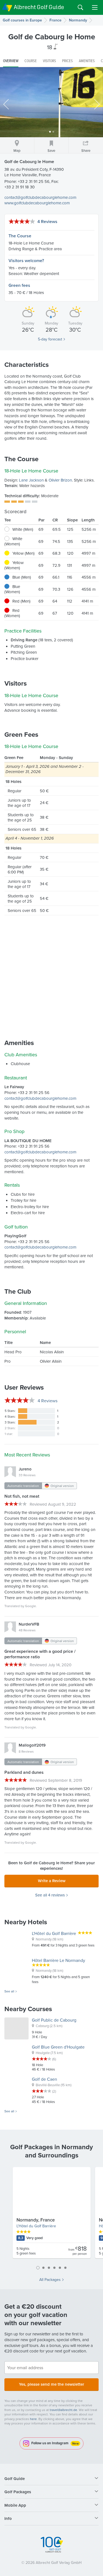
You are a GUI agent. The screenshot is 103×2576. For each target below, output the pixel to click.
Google (30, 1606)
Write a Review (52, 1881)
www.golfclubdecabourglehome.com (37, 203)
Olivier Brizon (60, 480)
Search (80, 7)
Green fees (19, 285)
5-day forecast (50, 339)
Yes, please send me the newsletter (51, 2384)
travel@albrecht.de (63, 2410)
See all (9, 1991)
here (33, 2419)
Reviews (48, 1401)
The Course (20, 236)
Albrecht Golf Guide (39, 7)
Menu (95, 7)
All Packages (50, 2280)
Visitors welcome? (26, 261)
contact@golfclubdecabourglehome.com (40, 197)
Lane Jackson (31, 480)
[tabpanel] (52, 2215)
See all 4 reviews (50, 1895)
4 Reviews (47, 222)
